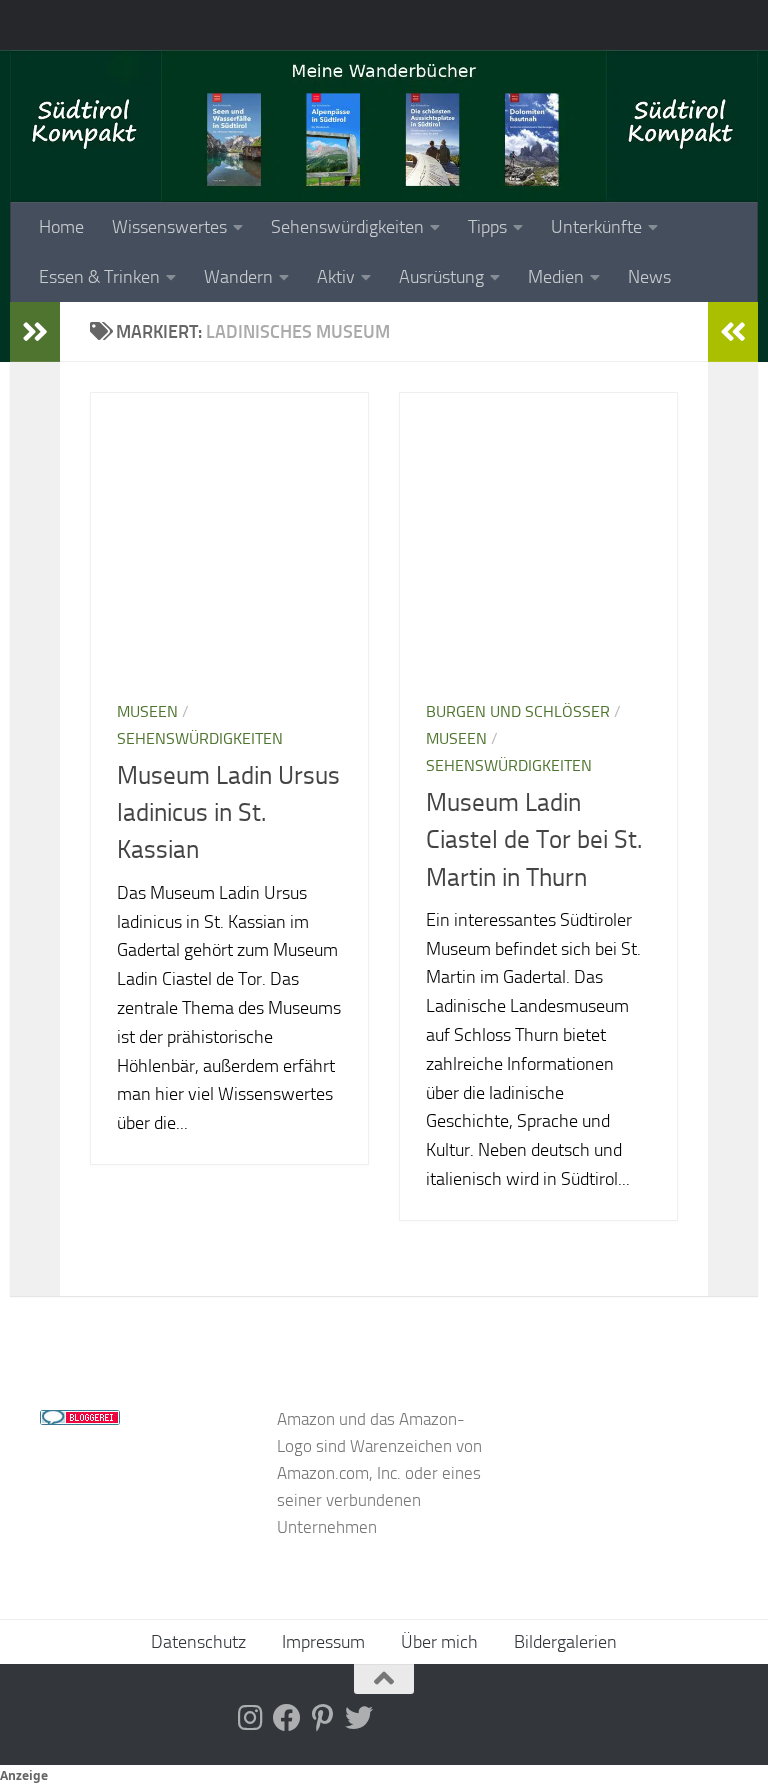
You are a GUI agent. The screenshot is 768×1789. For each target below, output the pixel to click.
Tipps (487, 227)
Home (61, 227)
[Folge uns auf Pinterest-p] (323, 1718)
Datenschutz (198, 1642)
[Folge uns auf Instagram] (251, 1718)
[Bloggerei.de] (80, 1419)
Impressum (323, 1642)
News (649, 277)
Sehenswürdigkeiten (347, 227)
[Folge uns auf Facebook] (287, 1718)
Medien (556, 277)
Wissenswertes (169, 227)
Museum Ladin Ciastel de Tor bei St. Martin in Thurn (534, 840)
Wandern (238, 277)
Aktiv (336, 277)
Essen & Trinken (99, 277)
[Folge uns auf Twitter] (359, 1718)
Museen (147, 711)
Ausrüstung (441, 277)
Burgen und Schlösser (518, 711)
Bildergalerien (565, 1642)
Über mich (439, 1642)
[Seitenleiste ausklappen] (35, 332)
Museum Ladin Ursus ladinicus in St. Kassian (228, 813)
